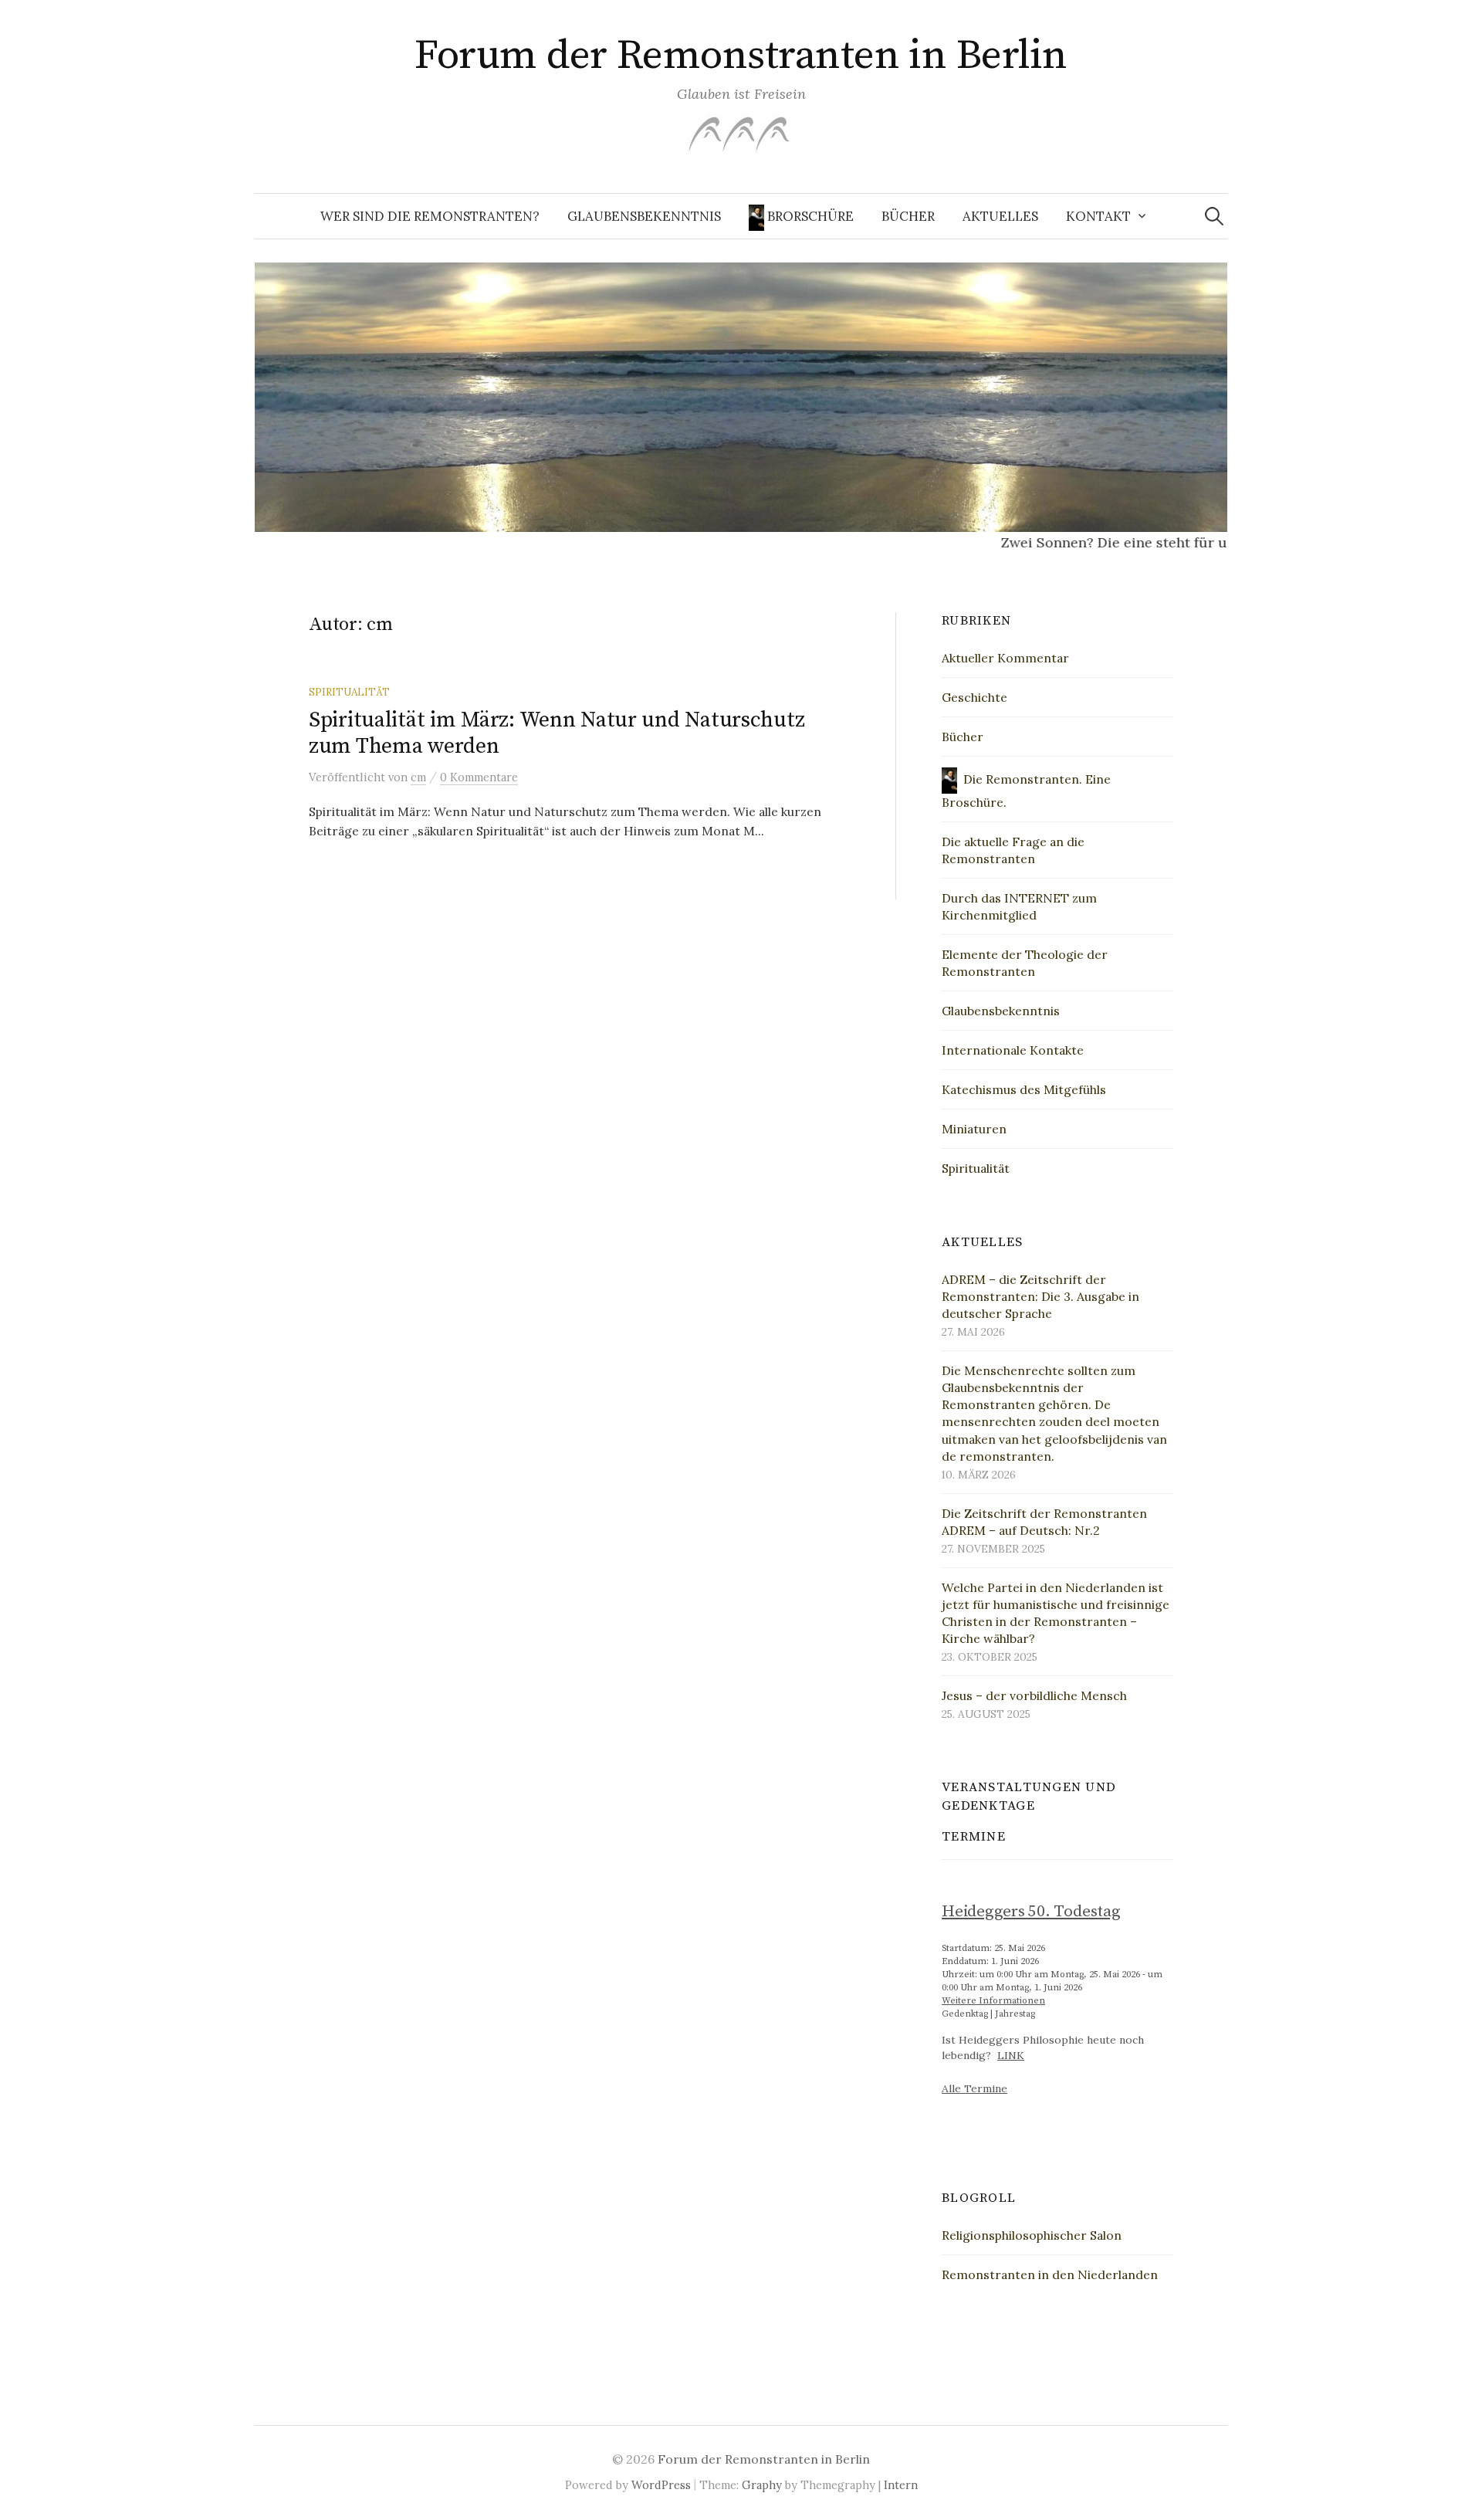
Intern (901, 2485)
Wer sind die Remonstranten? (430, 216)
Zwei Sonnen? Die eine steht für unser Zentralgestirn (1147, 542)
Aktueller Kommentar (1005, 658)
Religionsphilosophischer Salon (1032, 2235)
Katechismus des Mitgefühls (1024, 1089)
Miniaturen (974, 1129)
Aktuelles (1000, 216)
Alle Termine (974, 2088)
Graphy (762, 2485)
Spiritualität (349, 692)
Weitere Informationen (993, 2001)
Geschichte (974, 697)
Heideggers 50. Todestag (1031, 1912)
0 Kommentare (479, 777)
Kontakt (1098, 216)
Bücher (908, 216)
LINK (1011, 2055)
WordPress (661, 2485)
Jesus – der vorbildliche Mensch (1034, 1695)
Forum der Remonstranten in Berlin (741, 56)
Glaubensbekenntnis (644, 216)
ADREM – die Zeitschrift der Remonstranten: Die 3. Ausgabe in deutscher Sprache (1040, 1296)
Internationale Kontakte (1013, 1050)
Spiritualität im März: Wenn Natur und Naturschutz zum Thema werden (557, 733)
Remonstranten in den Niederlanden (1050, 2274)
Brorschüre (809, 216)
